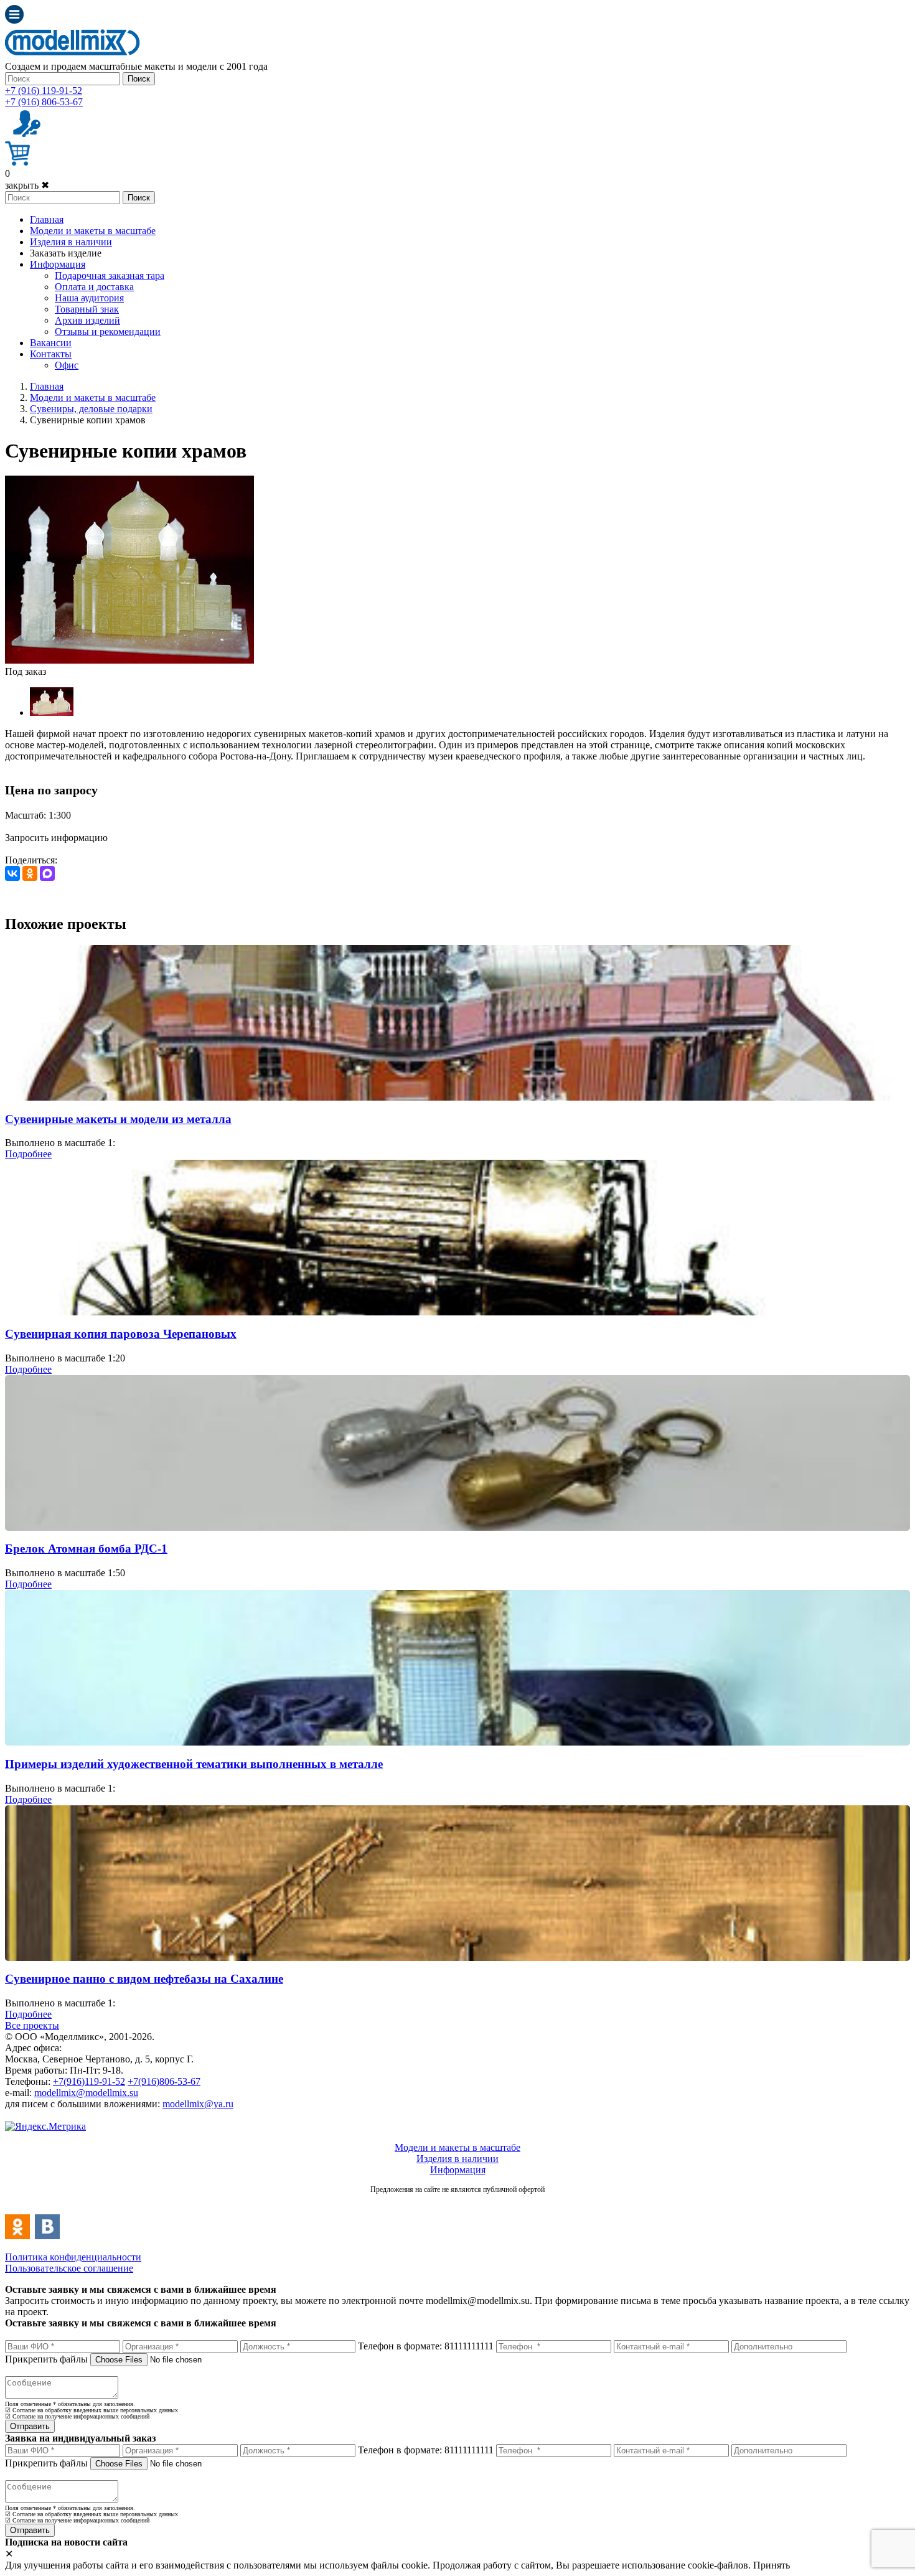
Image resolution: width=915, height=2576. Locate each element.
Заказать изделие (66, 253)
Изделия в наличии (71, 242)
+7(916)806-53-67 (164, 2081)
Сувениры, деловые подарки (91, 409)
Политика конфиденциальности (73, 2257)
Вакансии (51, 343)
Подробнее (28, 1154)
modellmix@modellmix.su (86, 2093)
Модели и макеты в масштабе (93, 231)
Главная (47, 219)
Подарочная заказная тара (110, 275)
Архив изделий (87, 320)
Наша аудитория (89, 298)
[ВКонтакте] (12, 873)
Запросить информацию (56, 838)
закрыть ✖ (27, 185)
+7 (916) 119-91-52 (44, 91)
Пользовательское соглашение (69, 2268)
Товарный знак (87, 309)
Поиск (139, 79)
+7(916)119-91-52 (89, 2081)
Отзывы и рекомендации (108, 331)
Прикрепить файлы (46, 2359)
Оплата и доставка (94, 287)
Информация (58, 264)
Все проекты (32, 2025)
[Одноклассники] (30, 873)
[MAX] (47, 873)
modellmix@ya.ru (198, 2104)
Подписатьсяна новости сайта (457, 2203)
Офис (67, 365)
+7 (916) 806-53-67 (44, 102)
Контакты (51, 354)
